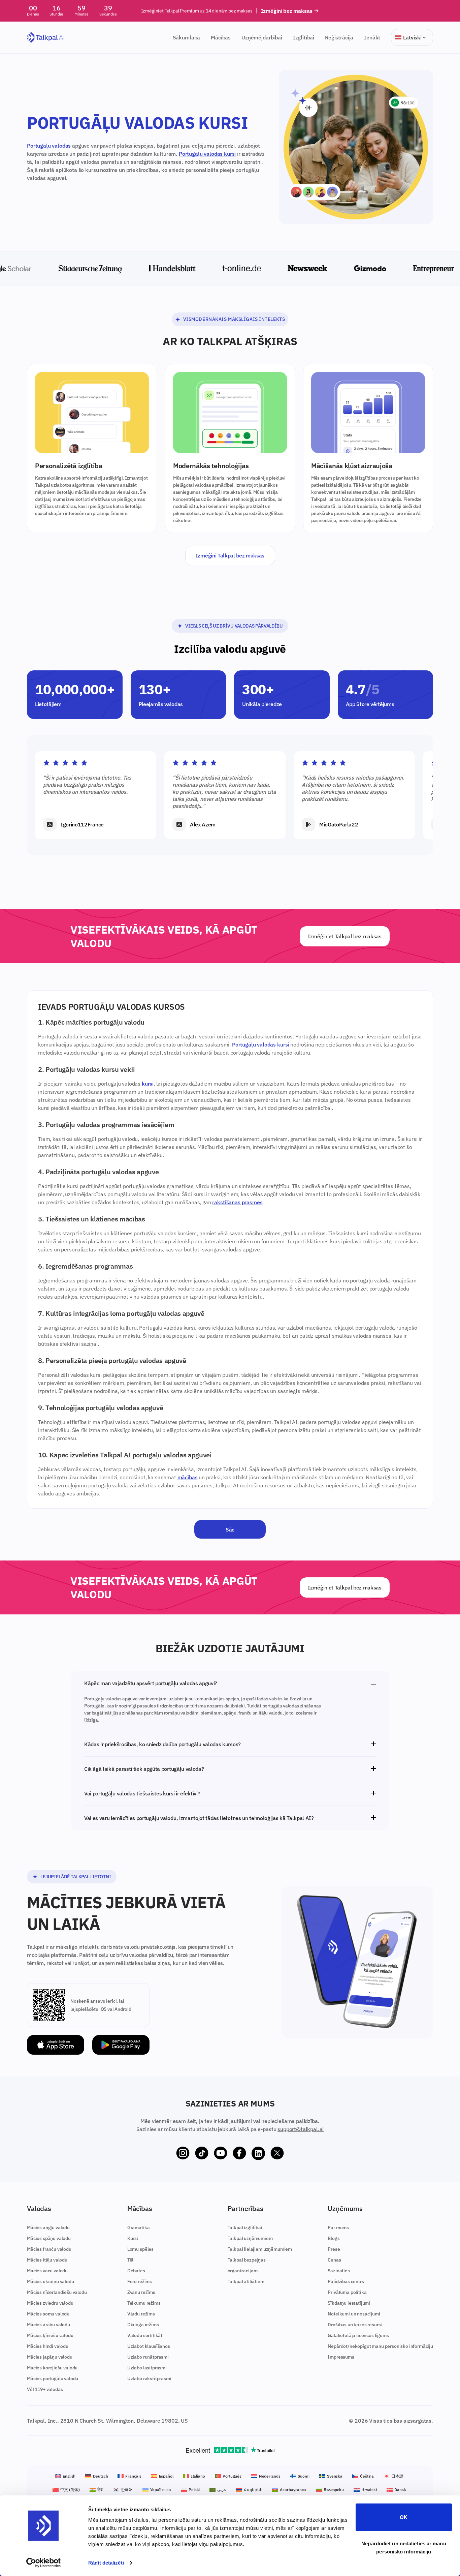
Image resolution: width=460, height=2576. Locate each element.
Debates (136, 2271)
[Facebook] (239, 2153)
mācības (188, 1477)
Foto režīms (140, 2281)
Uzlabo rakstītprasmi (149, 2378)
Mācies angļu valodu (48, 2228)
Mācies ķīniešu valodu (50, 2335)
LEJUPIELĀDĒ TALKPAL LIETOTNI (76, 1877)
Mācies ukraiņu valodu (51, 2281)
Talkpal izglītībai (245, 2228)
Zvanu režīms (141, 2292)
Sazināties (339, 2271)
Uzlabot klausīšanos (149, 2346)
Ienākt (372, 37)
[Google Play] (121, 2045)
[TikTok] (202, 2153)
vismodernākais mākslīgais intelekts (234, 319)
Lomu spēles (140, 2249)
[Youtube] (221, 2153)
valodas (61, 146)
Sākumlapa (187, 37)
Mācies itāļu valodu (47, 2260)
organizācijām (243, 2271)
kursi (148, 1084)
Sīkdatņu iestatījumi (349, 2303)
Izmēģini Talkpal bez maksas (230, 555)
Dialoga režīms (143, 2325)
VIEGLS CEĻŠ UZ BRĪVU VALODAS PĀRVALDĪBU (234, 626)
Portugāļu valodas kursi (207, 154)
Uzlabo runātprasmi (148, 2357)
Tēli (131, 2260)
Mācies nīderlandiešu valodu (57, 2292)
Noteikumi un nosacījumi (354, 2314)
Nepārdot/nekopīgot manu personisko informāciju (380, 2346)
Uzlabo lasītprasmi (147, 2368)
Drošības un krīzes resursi (355, 2325)
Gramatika (139, 2228)
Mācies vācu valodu (47, 2271)
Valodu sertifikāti (145, 2335)
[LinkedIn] (258, 2153)
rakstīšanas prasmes (237, 1202)
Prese (334, 2249)
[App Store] (56, 2045)
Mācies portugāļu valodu (53, 2378)
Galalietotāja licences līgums (358, 2335)
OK (404, 2517)
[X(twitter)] (277, 2153)
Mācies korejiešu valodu (52, 2368)
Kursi (133, 2238)
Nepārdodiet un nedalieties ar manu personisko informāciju (404, 2547)
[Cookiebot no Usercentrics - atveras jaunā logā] (44, 2563)
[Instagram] (183, 2153)
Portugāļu (39, 146)
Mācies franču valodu (49, 2249)
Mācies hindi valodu (48, 2346)
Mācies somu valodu (48, 2314)
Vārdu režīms (141, 2314)
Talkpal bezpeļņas (247, 2260)
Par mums (338, 2228)
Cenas (334, 2260)
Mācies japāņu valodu (50, 2357)
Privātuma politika (347, 2292)
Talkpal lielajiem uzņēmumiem (260, 2249)
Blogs (334, 2238)
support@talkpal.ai (301, 2129)
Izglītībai (304, 37)
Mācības (221, 37)
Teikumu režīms (144, 2303)
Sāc (230, 1529)
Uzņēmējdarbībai (262, 37)
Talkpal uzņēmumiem (250, 2238)
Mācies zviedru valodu (50, 2303)
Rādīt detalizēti (106, 2563)
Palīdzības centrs (346, 2281)
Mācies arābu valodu (48, 2325)
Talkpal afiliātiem (246, 2281)
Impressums (341, 2357)
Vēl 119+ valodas (45, 2389)
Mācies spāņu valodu (49, 2238)
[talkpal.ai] (46, 38)
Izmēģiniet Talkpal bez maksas (345, 936)
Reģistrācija (339, 37)
